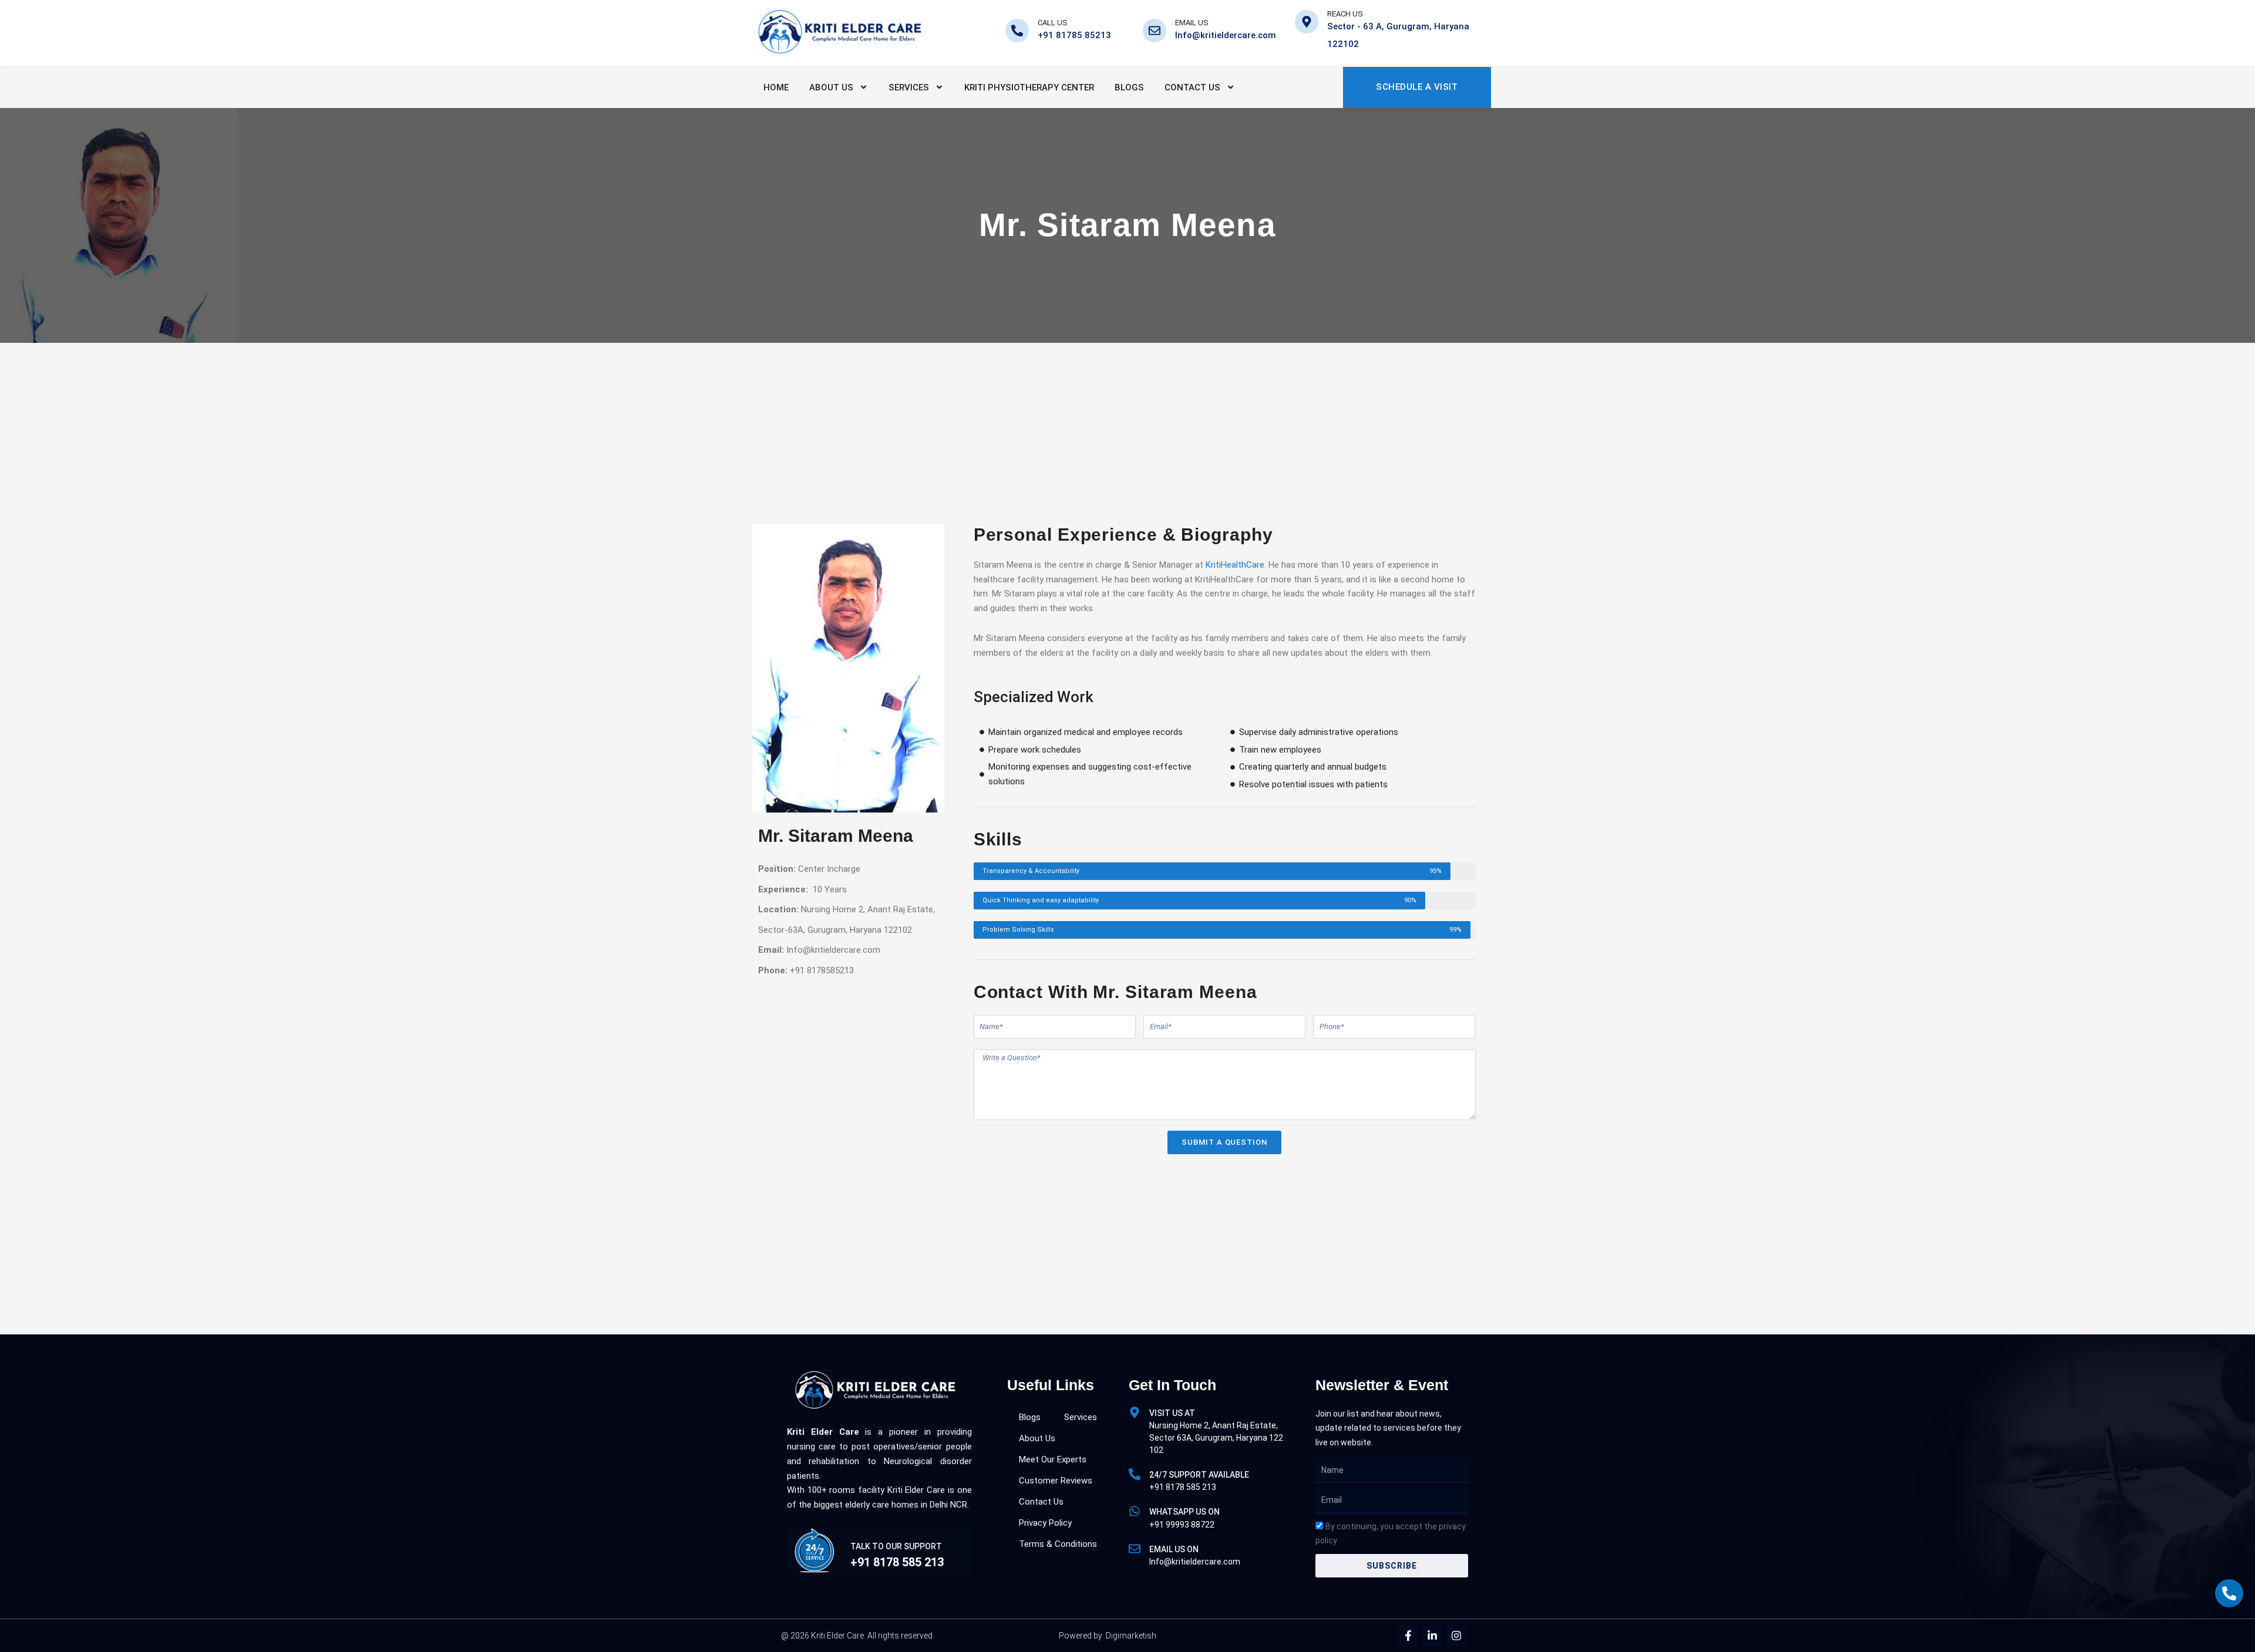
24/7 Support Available (1199, 1475)
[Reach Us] (1307, 22)
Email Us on (1174, 1549)
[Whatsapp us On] (1135, 1511)
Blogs (1129, 87)
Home (776, 87)
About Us (831, 87)
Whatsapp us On (1184, 1512)
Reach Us (1345, 14)
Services (909, 87)
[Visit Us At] (1135, 1412)
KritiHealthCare (1235, 565)
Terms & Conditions (1058, 1544)
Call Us (1053, 23)
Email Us (1192, 23)
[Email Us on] (1135, 1549)
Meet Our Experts (1053, 1459)
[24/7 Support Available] (1135, 1474)
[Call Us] (1017, 31)
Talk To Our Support (896, 1546)
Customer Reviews (1056, 1481)
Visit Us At (1172, 1413)
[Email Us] (1155, 31)
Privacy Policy (1045, 1523)
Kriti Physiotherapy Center (1029, 87)
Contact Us (1192, 87)
